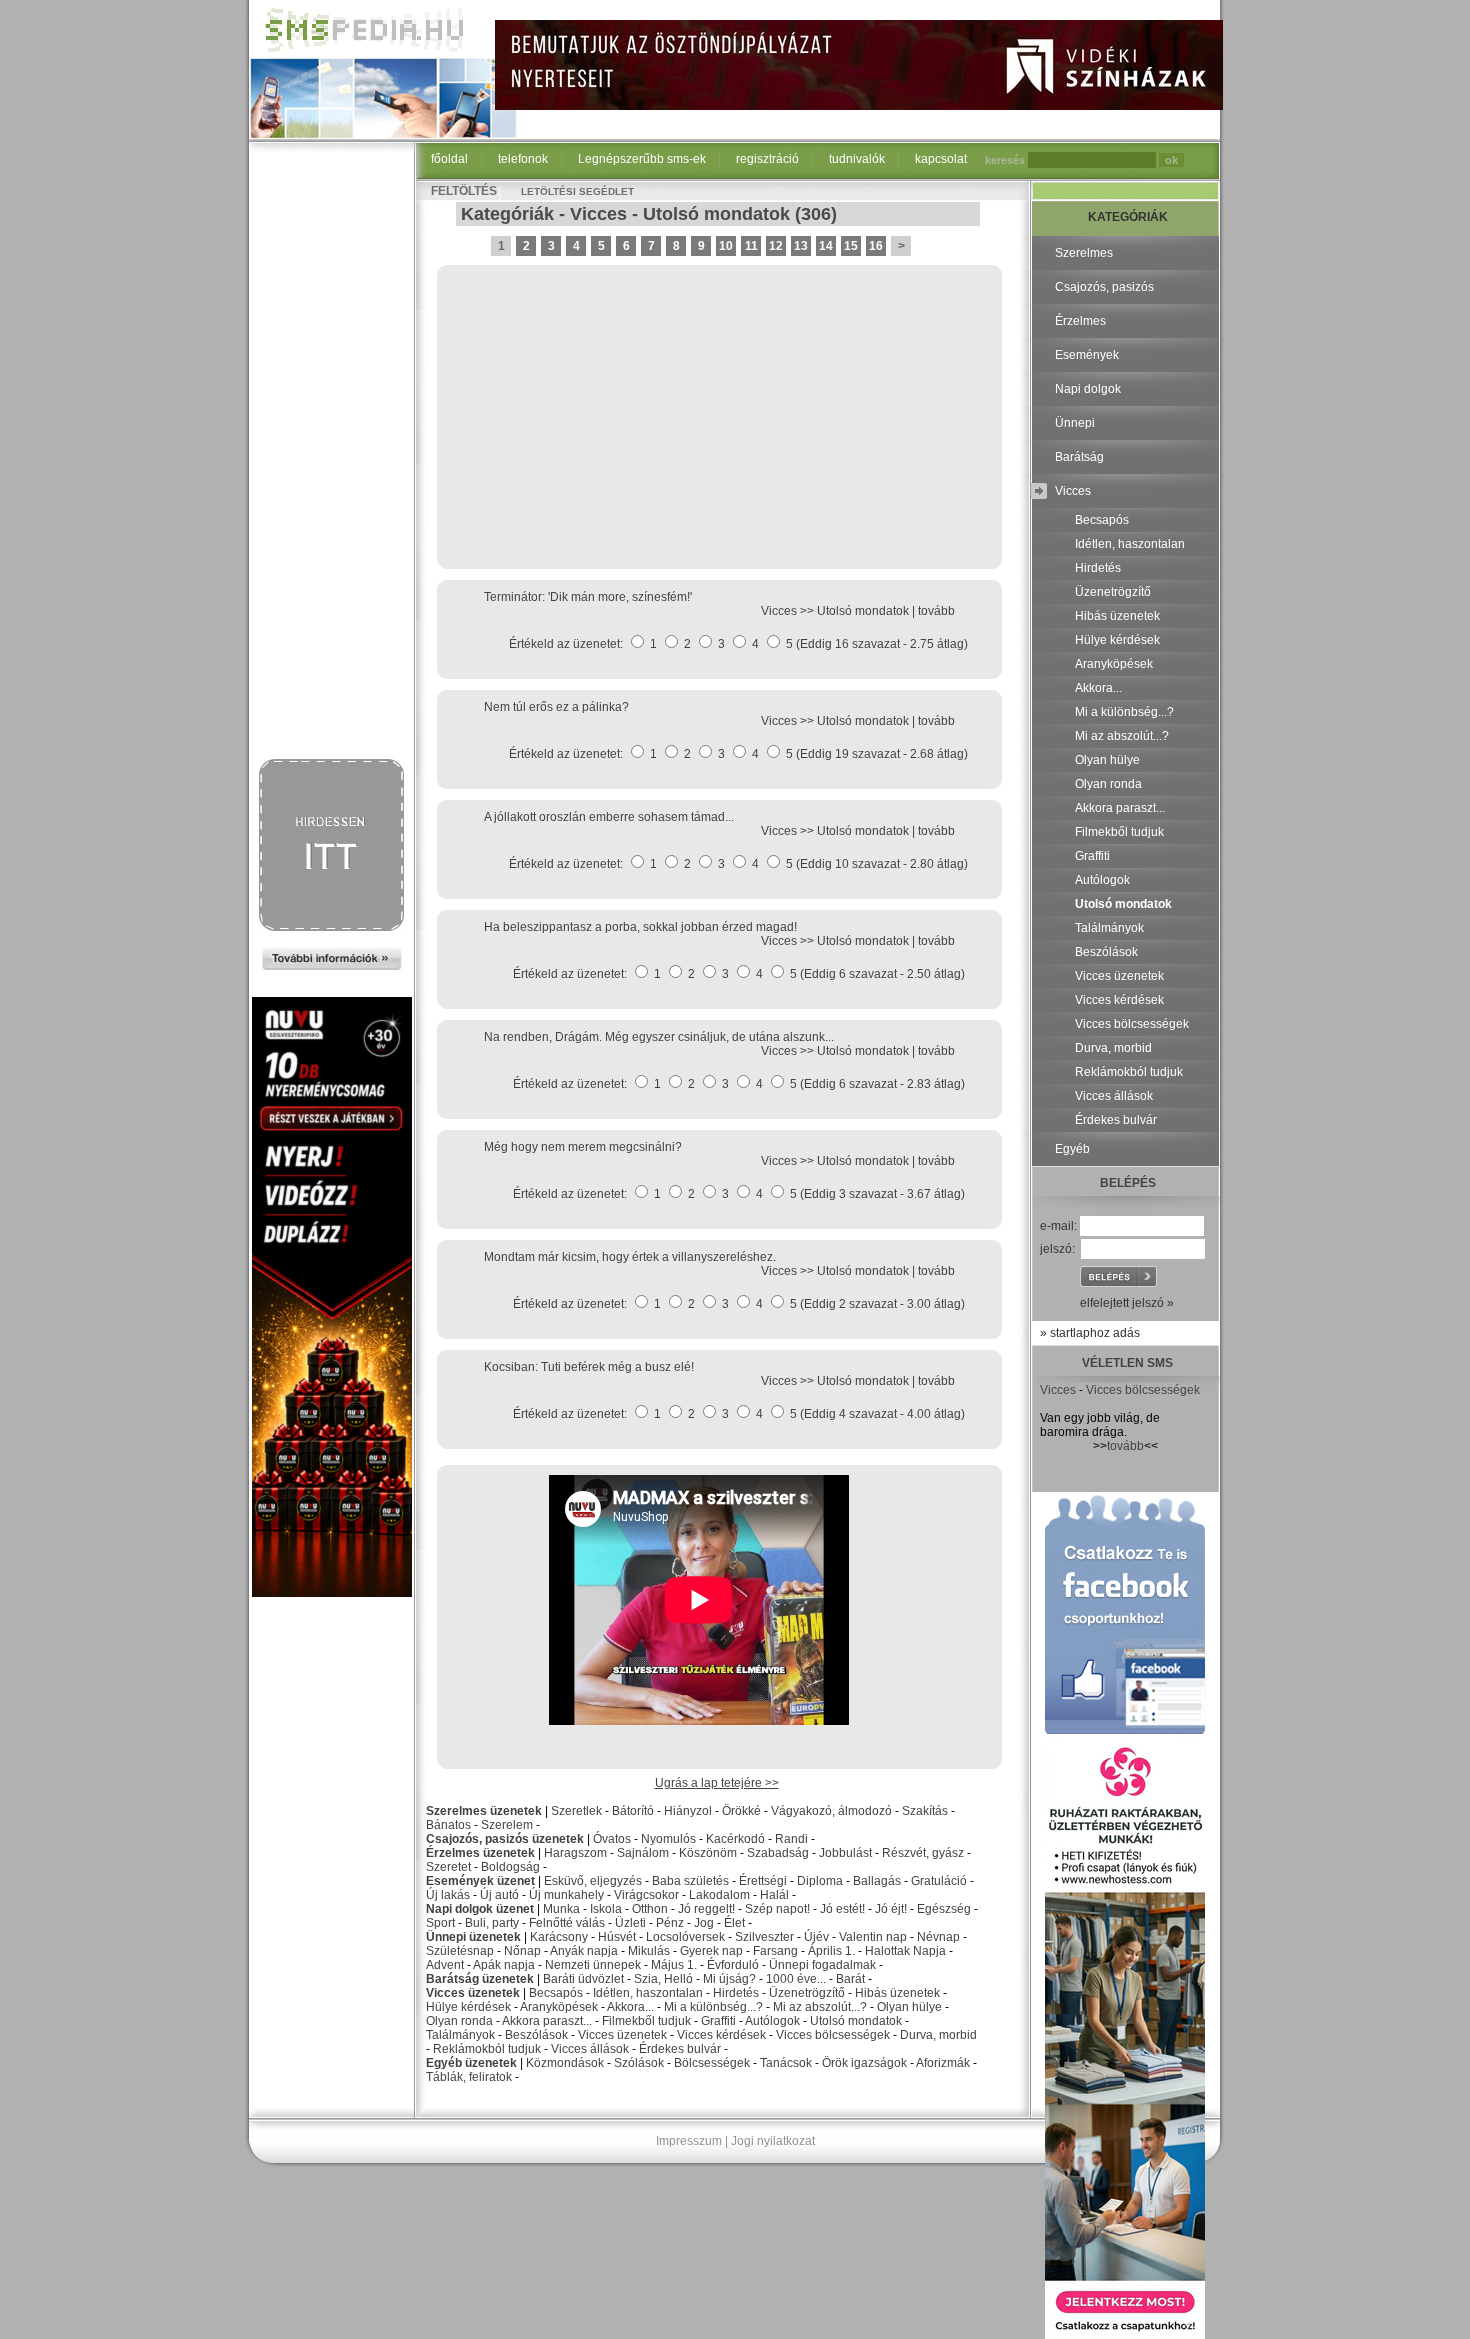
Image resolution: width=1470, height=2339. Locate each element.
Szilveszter (764, 1937)
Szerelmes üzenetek (484, 1811)
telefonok (523, 159)
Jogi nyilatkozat (773, 2141)
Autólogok (772, 2021)
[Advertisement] (332, 452)
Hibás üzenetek (897, 1993)
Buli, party (492, 1923)
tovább (936, 611)
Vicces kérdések (721, 2035)
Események (1087, 355)
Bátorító (633, 1811)
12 (776, 246)
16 (876, 246)
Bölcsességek (712, 2063)
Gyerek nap (711, 1951)
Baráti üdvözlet (583, 1979)
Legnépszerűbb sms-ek (642, 159)
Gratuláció (939, 1881)
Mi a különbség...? (713, 2007)
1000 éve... (796, 1979)
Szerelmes (1084, 253)
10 (726, 246)
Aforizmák (943, 2063)
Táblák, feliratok (469, 2077)
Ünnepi (1075, 423)
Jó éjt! (891, 1909)
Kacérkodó (735, 1839)
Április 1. (831, 1951)
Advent (445, 1965)
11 (751, 246)
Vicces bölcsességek (833, 2035)
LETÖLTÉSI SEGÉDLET (577, 191)
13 (801, 246)
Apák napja (504, 1965)
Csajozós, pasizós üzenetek (505, 1839)
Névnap (938, 1937)
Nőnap (522, 1951)
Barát (850, 1979)
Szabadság (778, 1853)
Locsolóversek (685, 1937)
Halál (774, 1895)
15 (851, 246)
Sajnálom (643, 1853)
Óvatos (612, 1839)
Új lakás (448, 1895)
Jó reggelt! (706, 1909)
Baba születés (690, 1881)
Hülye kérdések (468, 2007)
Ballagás (877, 1881)
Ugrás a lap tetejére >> (717, 1783)
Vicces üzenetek (473, 1993)
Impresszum (689, 2141)
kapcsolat (941, 159)
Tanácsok (786, 2063)
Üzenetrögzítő (807, 1993)
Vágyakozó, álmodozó (831, 1811)
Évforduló (733, 1965)
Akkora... (630, 2007)
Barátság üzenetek (480, 1979)
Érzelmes (1080, 321)
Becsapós (556, 1993)
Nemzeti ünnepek (593, 1965)
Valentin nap (873, 1937)
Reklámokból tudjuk (487, 2049)
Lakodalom (719, 1895)
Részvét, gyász (923, 1853)
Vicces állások (590, 2049)
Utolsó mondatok (716, 214)
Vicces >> (789, 611)
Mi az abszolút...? (820, 2007)
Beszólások (536, 2035)
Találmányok (460, 2035)
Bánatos (448, 1825)
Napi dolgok (1088, 389)
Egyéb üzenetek (471, 2063)
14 (826, 246)
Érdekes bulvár (680, 2049)
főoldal (449, 159)
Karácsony (559, 1937)
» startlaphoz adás (1090, 1333)
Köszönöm (708, 1853)
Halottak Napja (905, 1951)
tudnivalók (857, 159)
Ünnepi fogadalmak (822, 1965)
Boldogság (510, 1867)
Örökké (741, 1811)
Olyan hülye (909, 2007)
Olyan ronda (459, 2021)
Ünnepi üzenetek (473, 1937)
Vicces (598, 214)
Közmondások (565, 2063)
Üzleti (630, 1923)
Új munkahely (566, 1895)
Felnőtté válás (567, 1923)
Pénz (670, 1923)
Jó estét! (842, 1909)
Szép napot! (777, 1909)
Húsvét (617, 1937)
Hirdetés (736, 1993)
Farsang (775, 1951)
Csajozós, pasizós (1104, 287)
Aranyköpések (559, 2007)
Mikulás (649, 1951)
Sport (440, 1923)
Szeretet (448, 1867)
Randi (791, 1839)
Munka (561, 1909)
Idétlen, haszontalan (648, 1993)
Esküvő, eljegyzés (593, 1881)
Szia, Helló (663, 1979)
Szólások (639, 2063)
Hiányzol (688, 1811)
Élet (734, 1923)
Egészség (944, 1909)
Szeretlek (576, 1811)
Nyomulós (668, 1839)
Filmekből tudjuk (646, 2021)
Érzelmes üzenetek (480, 1853)
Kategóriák (507, 214)
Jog (704, 1923)
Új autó (499, 1895)
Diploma (820, 1881)
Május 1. (674, 1965)
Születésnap (460, 1951)
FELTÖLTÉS (464, 191)
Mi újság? (729, 1979)
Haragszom (575, 1853)
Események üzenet (480, 1881)
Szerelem (507, 1825)
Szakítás (925, 1811)
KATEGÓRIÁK (1128, 217)
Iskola (606, 1909)
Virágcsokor (646, 1895)
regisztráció (767, 159)
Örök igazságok (864, 2063)
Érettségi (763, 1881)
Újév (816, 1937)
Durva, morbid (938, 2035)
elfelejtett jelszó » (1127, 1303)
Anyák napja (584, 1951)
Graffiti (718, 2021)
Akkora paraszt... (547, 2021)
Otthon (650, 1909)
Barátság (1079, 457)
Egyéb (1072, 1149)
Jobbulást (845, 1853)
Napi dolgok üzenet (480, 1909)
